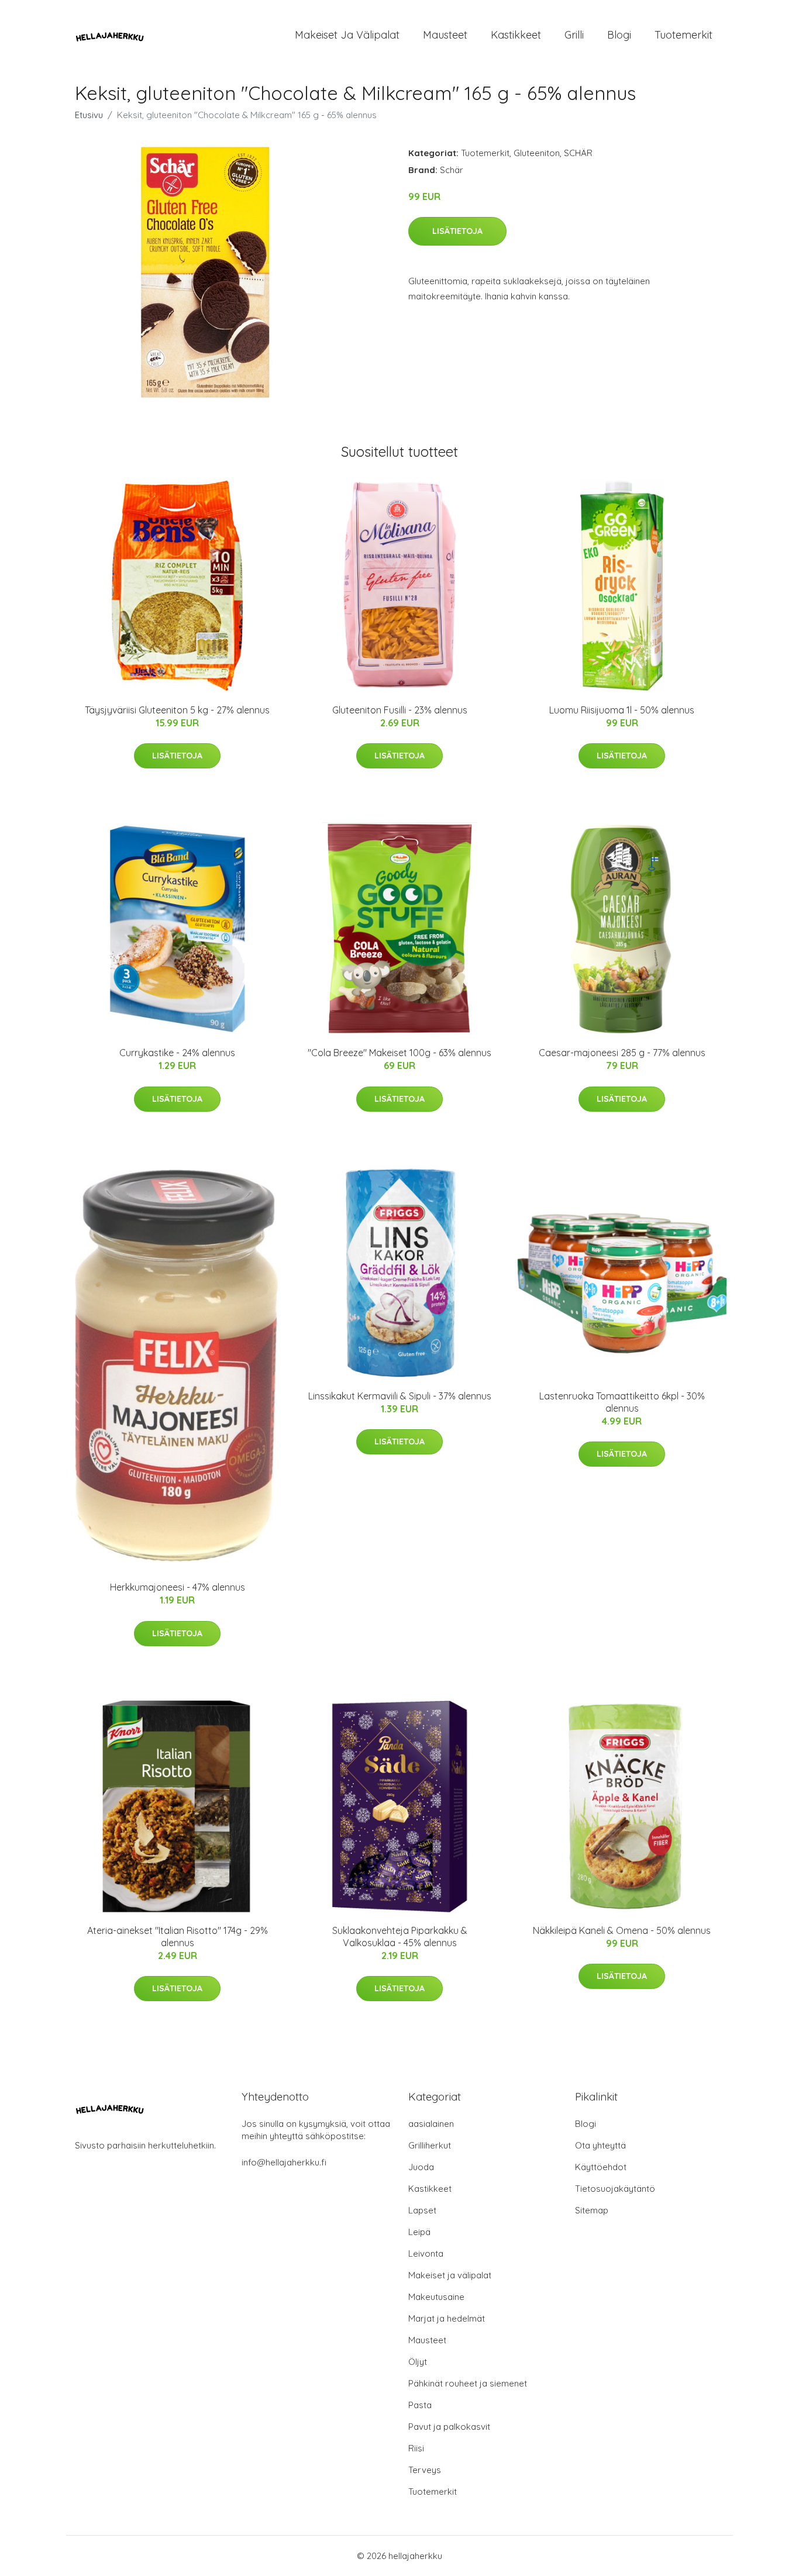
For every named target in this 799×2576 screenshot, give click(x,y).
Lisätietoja (457, 231)
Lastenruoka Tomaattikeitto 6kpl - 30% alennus (622, 1402)
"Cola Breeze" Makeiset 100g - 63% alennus (399, 1053)
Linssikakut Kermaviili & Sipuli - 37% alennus (400, 1396)
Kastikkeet (516, 35)
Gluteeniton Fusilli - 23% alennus (400, 710)
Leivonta (426, 2253)
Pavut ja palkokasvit (449, 2427)
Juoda (421, 2167)
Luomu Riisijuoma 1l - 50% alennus (622, 710)
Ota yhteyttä (600, 2145)
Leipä (419, 2232)
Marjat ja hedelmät (447, 2318)
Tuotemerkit (683, 35)
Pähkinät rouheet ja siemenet (468, 2383)
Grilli (574, 35)
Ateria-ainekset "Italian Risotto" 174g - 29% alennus (178, 1937)
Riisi (416, 2448)
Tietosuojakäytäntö (615, 2189)
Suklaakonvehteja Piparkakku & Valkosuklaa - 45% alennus (400, 1937)
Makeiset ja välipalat (347, 35)
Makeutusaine (436, 2297)
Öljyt (418, 2362)
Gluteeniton (537, 153)
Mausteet (445, 35)
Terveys (425, 2470)
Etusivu (89, 115)
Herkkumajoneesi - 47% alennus (178, 1587)
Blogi (619, 35)
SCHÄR (578, 153)
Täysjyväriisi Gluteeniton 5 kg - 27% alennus (177, 710)
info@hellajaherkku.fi (284, 2162)
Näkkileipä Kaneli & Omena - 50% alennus (622, 1930)
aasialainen (431, 2124)
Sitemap (592, 2210)
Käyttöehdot (601, 2167)
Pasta (420, 2405)
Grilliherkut (430, 2145)
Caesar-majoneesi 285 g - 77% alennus (622, 1053)
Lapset (422, 2210)
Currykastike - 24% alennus (177, 1053)
